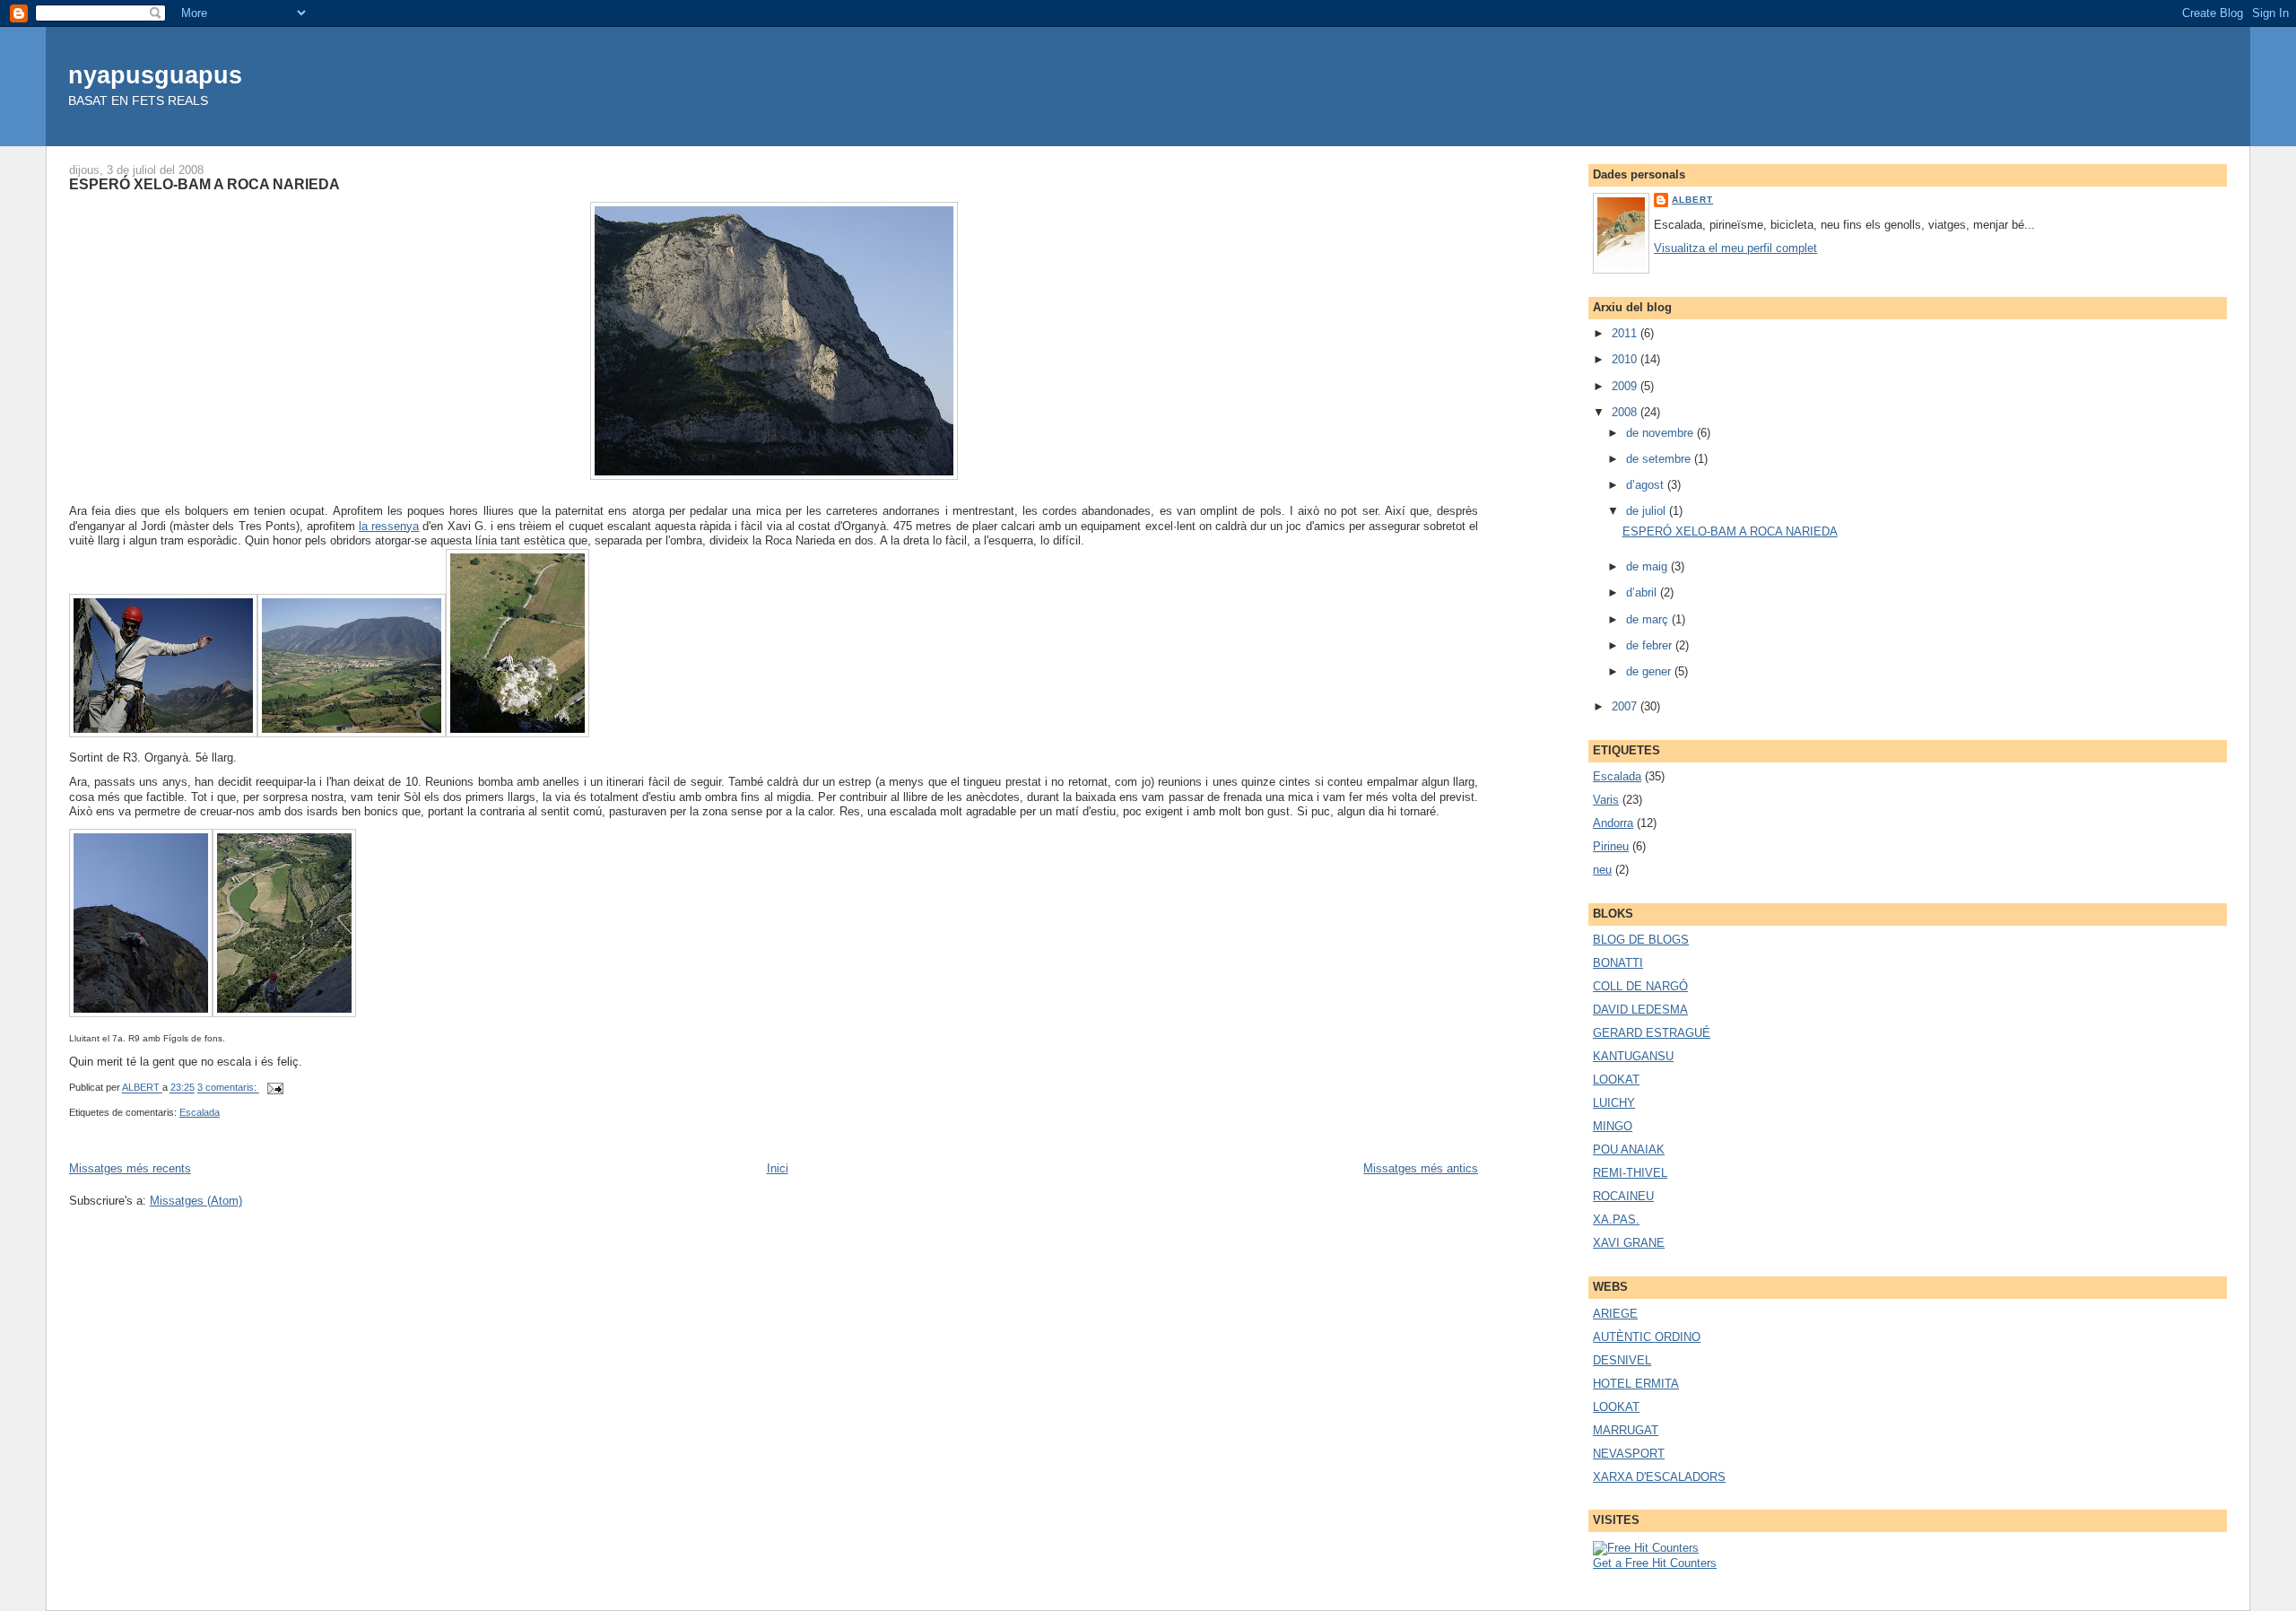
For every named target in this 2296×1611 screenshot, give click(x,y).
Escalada (200, 1112)
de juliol (1648, 511)
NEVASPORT (1629, 1454)
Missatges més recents (130, 1168)
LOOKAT (1616, 1080)
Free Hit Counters (1671, 1563)
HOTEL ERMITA (1636, 1384)
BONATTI (1618, 963)
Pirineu (1611, 846)
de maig (1648, 566)
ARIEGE (1615, 1314)
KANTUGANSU (1633, 1056)
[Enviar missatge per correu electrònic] (275, 1088)
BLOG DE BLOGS (1641, 940)
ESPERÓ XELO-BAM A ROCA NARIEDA (204, 184)
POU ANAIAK (1629, 1149)
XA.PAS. (1616, 1219)
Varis (1606, 800)
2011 (1626, 333)
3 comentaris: (228, 1088)
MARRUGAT (1626, 1430)
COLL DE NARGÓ (1640, 986)
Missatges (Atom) (196, 1201)
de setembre (1660, 459)
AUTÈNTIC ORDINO (1647, 1337)
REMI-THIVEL (1630, 1173)
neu (1602, 870)
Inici (778, 1168)
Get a (1609, 1563)
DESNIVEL (1622, 1360)
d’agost (1647, 485)
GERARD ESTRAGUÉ (1652, 1033)
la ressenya (389, 526)
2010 (1626, 359)
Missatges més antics (1421, 1168)
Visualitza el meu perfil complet (1735, 248)
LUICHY (1614, 1103)
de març (1649, 619)
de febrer (1651, 645)
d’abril (1643, 592)
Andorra (1613, 823)
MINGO (1613, 1126)
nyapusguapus (155, 75)
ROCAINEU (1623, 1196)
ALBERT (1692, 200)
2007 (1626, 706)
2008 (1626, 412)
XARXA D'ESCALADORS (1659, 1477)
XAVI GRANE (1629, 1243)
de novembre (1661, 433)
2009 (1626, 386)
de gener (1650, 671)
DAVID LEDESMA (1640, 1010)
